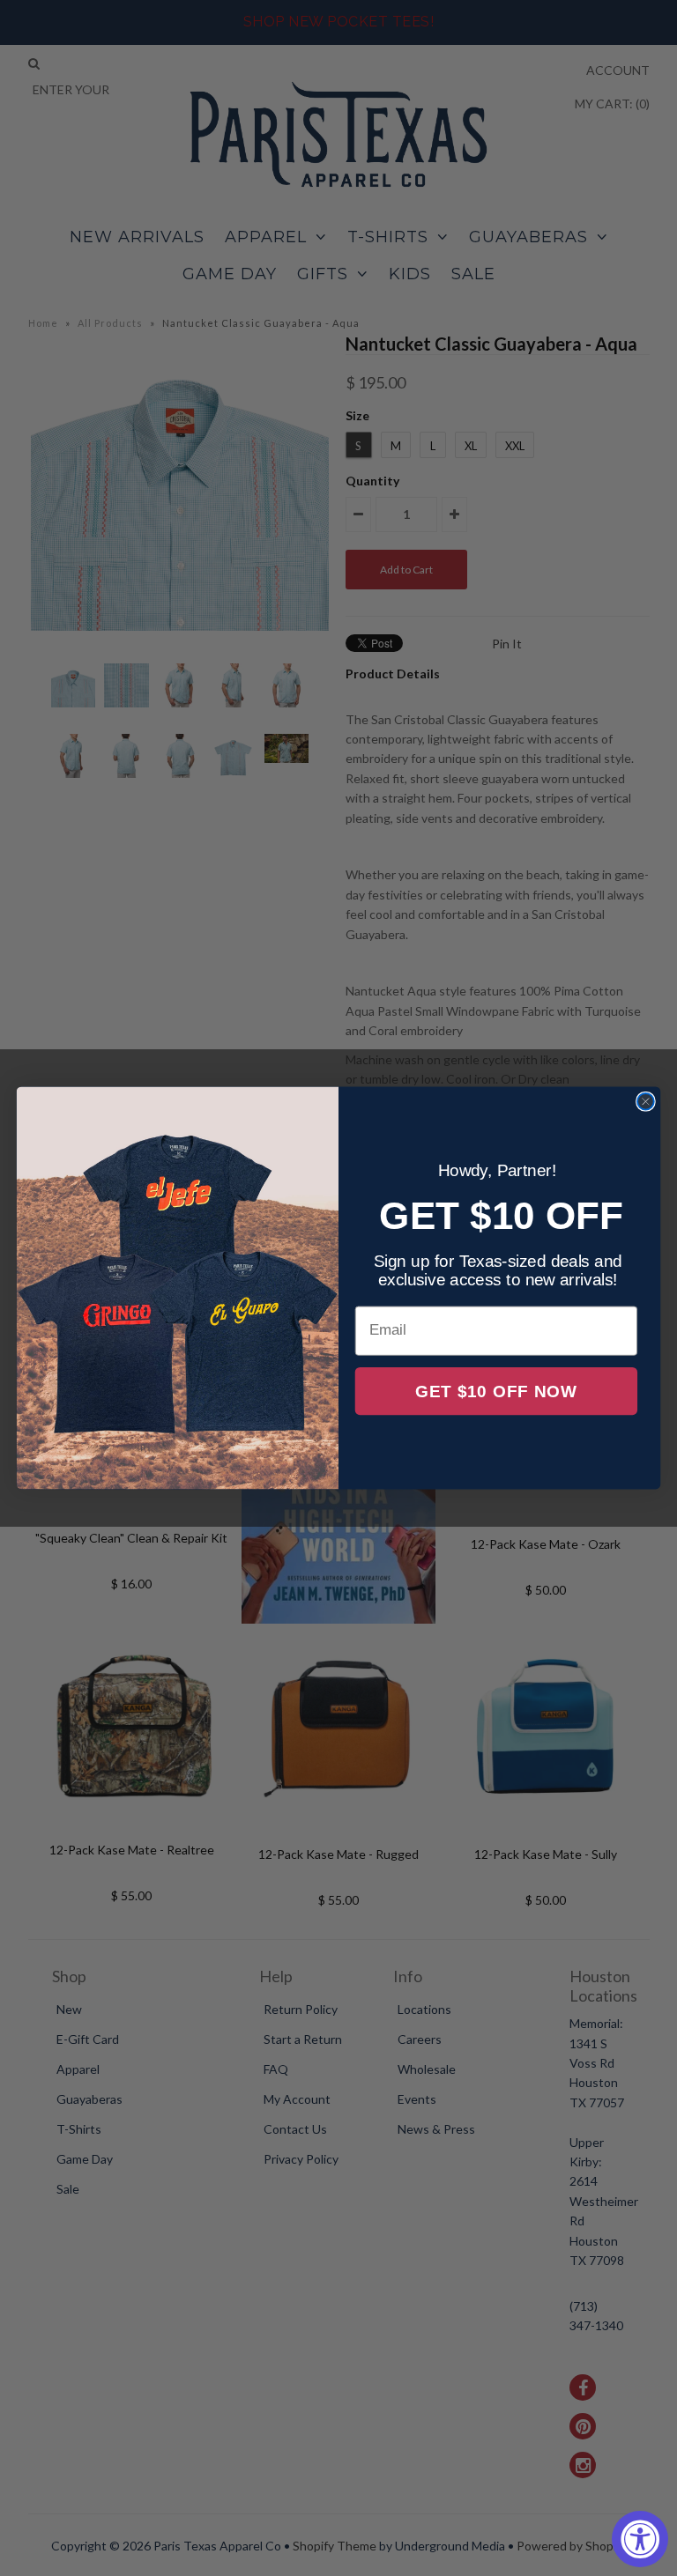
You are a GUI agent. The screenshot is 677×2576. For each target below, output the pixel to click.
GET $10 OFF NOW (496, 1392)
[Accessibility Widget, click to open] (640, 2539)
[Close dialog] (646, 1102)
